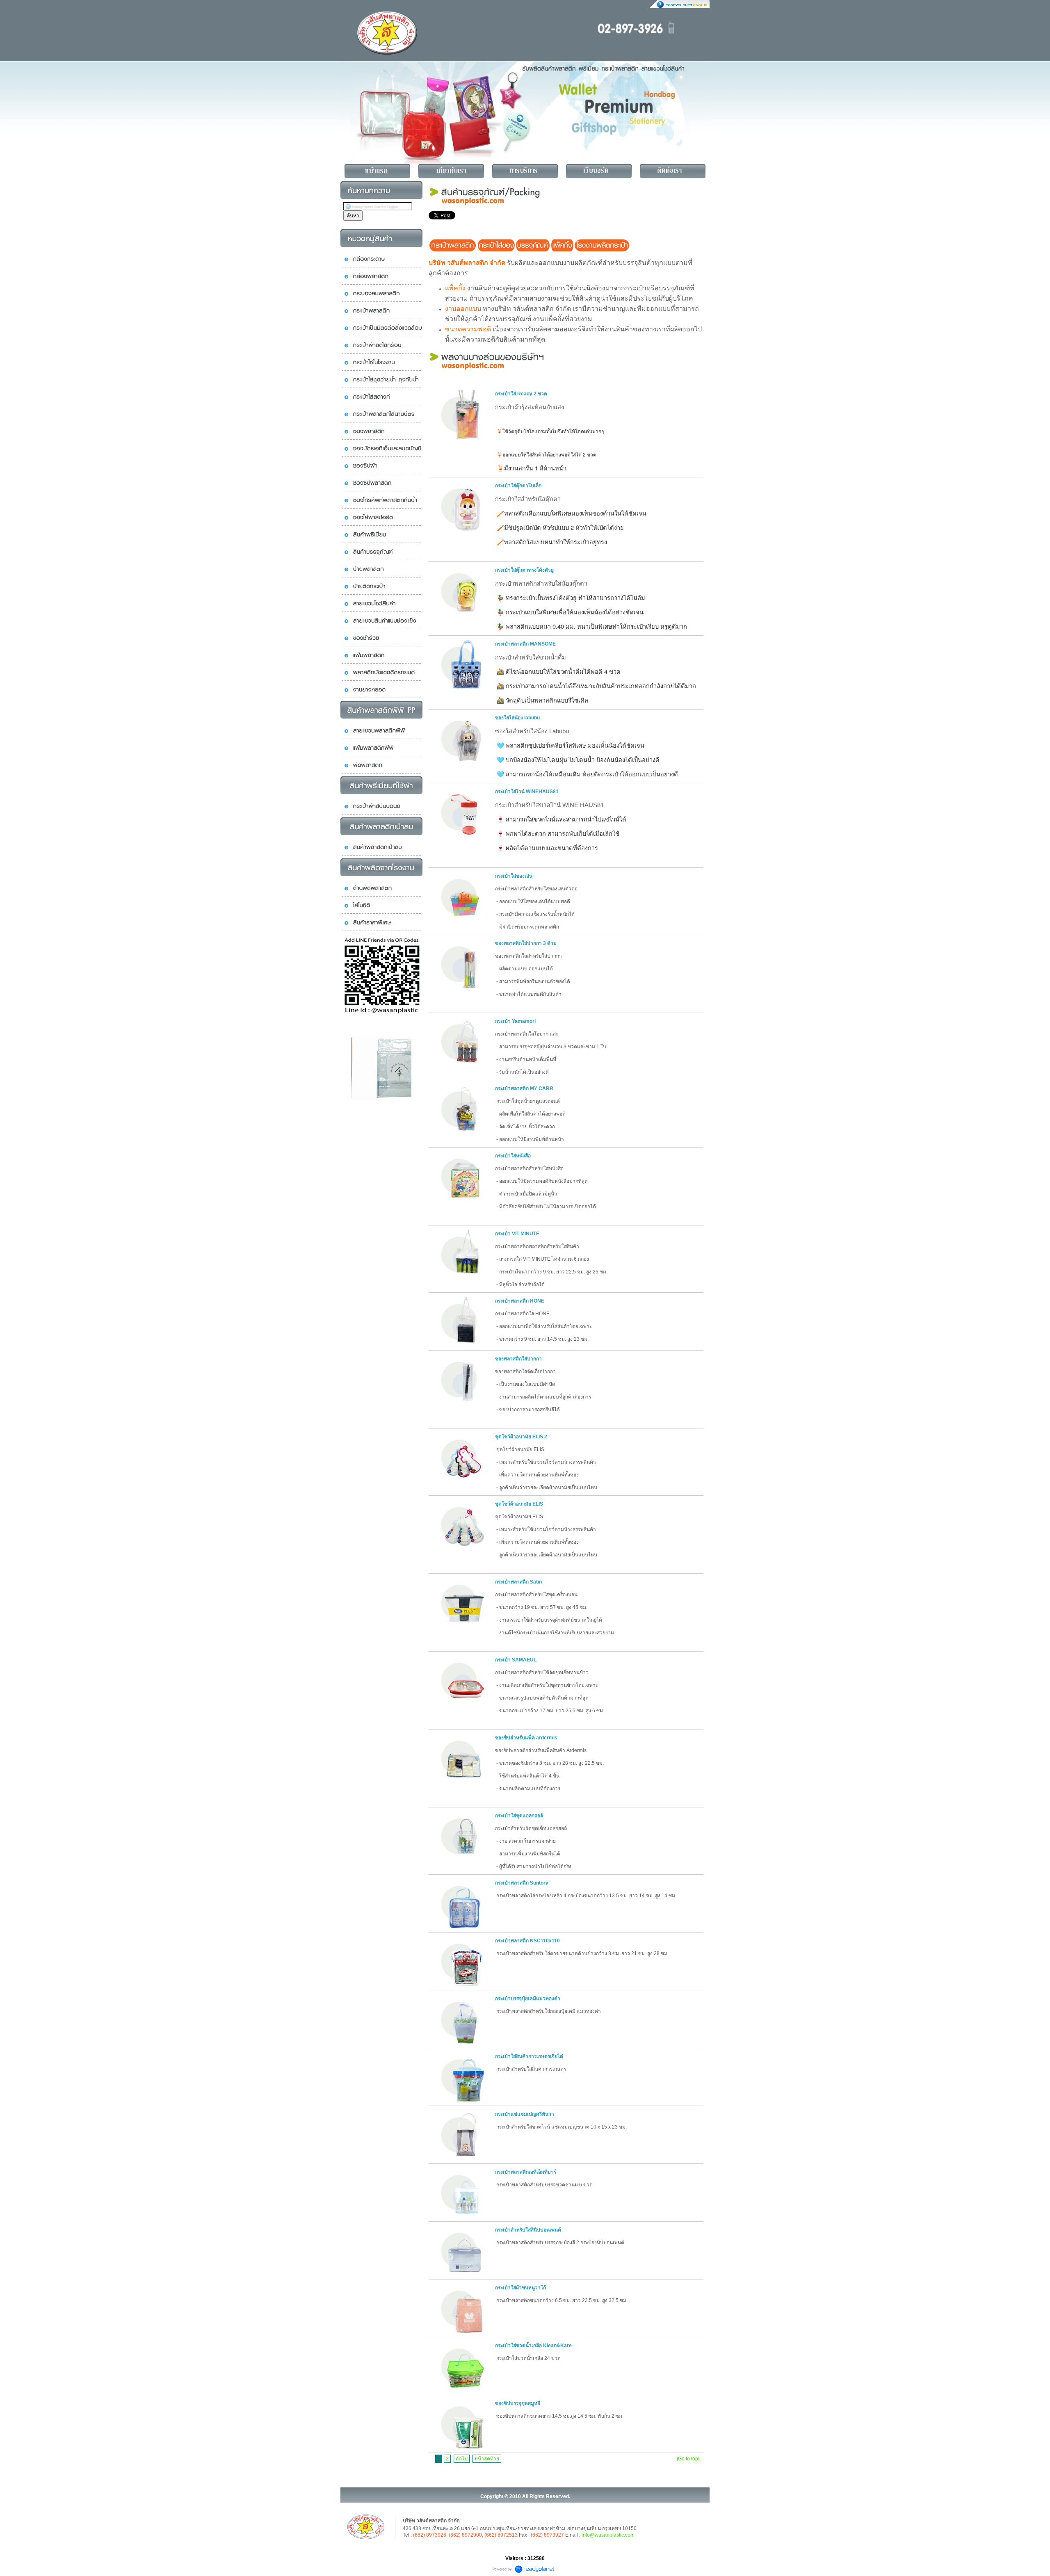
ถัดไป (462, 2459)
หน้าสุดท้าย (487, 2459)
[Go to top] (688, 2459)
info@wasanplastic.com (608, 2535)
